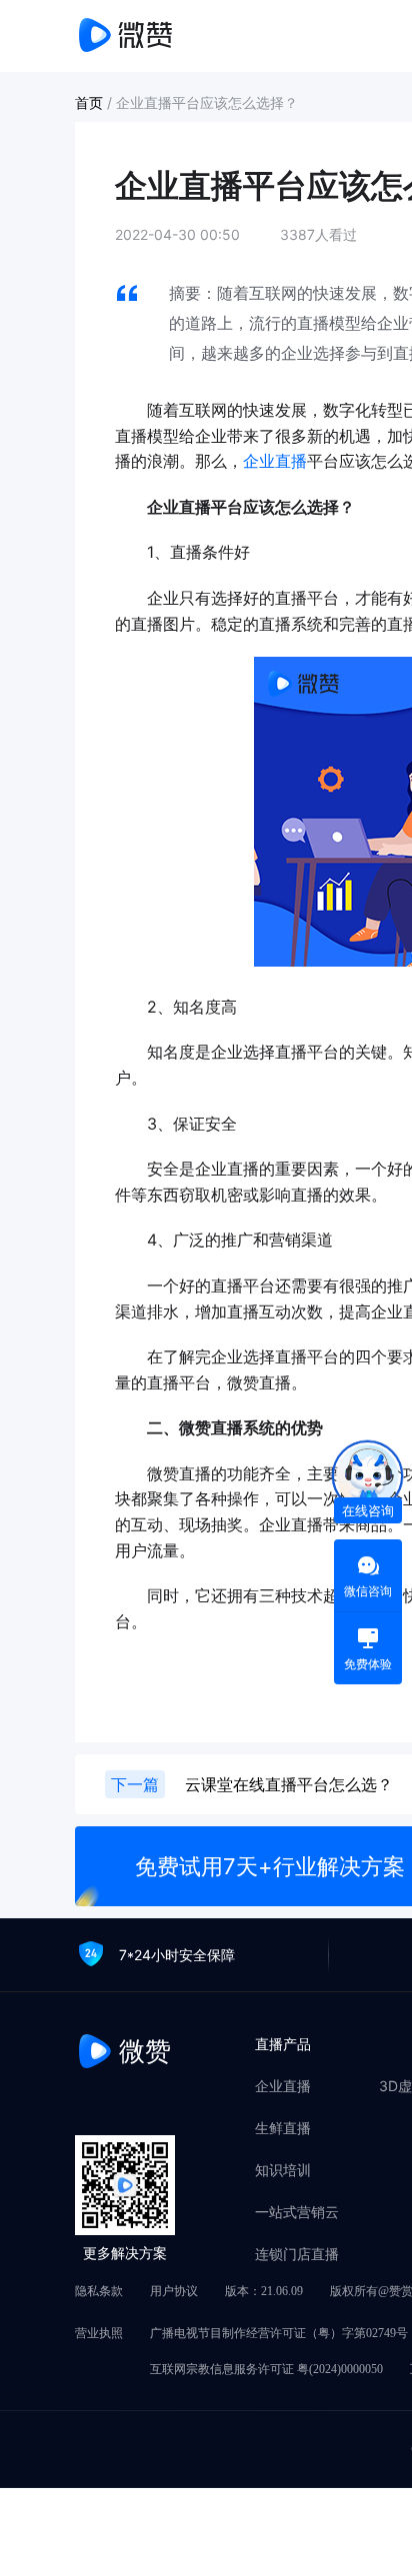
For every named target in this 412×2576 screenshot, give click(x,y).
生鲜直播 (283, 2128)
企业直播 (275, 461)
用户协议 (174, 2291)
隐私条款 (99, 2291)
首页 (91, 102)
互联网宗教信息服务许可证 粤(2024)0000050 (266, 2369)
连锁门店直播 (297, 2254)
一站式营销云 (297, 2212)
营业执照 (99, 2333)
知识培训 (283, 2170)
